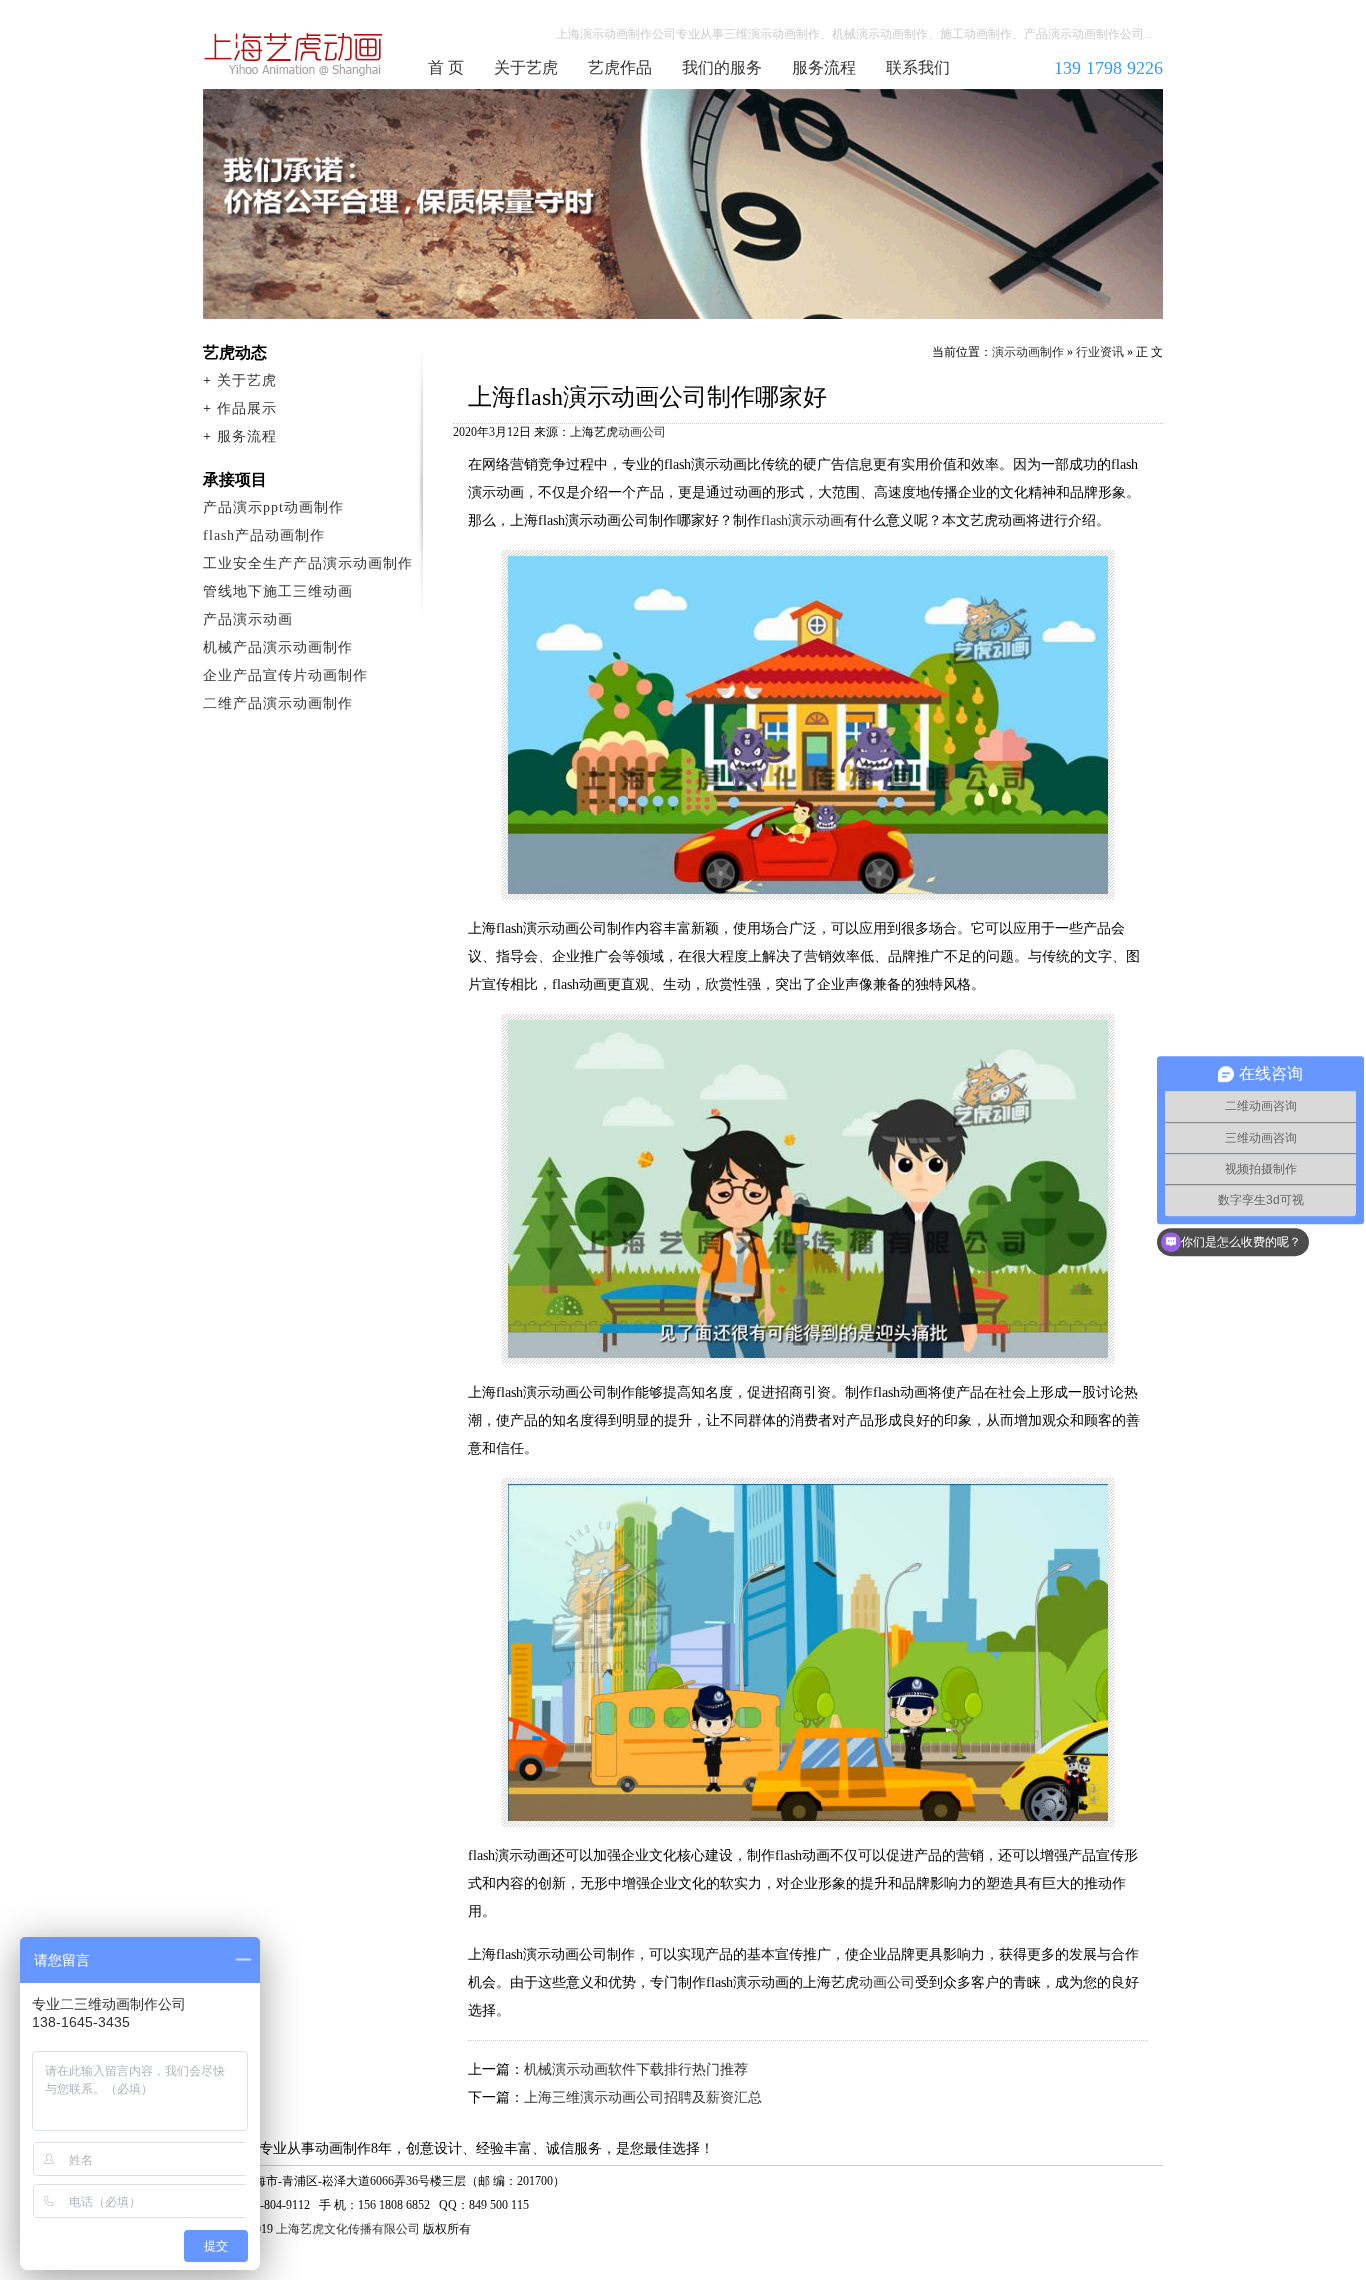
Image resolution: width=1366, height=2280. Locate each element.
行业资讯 (1100, 352)
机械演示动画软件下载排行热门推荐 (636, 2069)
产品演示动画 (248, 619)
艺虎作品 (620, 67)
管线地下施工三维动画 (278, 591)
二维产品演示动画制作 (278, 703)
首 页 (446, 67)
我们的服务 (722, 67)
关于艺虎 (526, 67)
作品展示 (247, 408)
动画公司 (642, 432)
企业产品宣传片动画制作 (285, 675)
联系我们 (918, 67)
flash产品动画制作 (264, 535)
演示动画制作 (1028, 352)
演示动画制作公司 (294, 54)
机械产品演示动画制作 (278, 647)
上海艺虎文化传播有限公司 (348, 2229)
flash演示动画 (802, 520)
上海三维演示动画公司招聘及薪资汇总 (643, 2097)
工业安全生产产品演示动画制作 (308, 563)
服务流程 (824, 67)
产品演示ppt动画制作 (273, 507)
